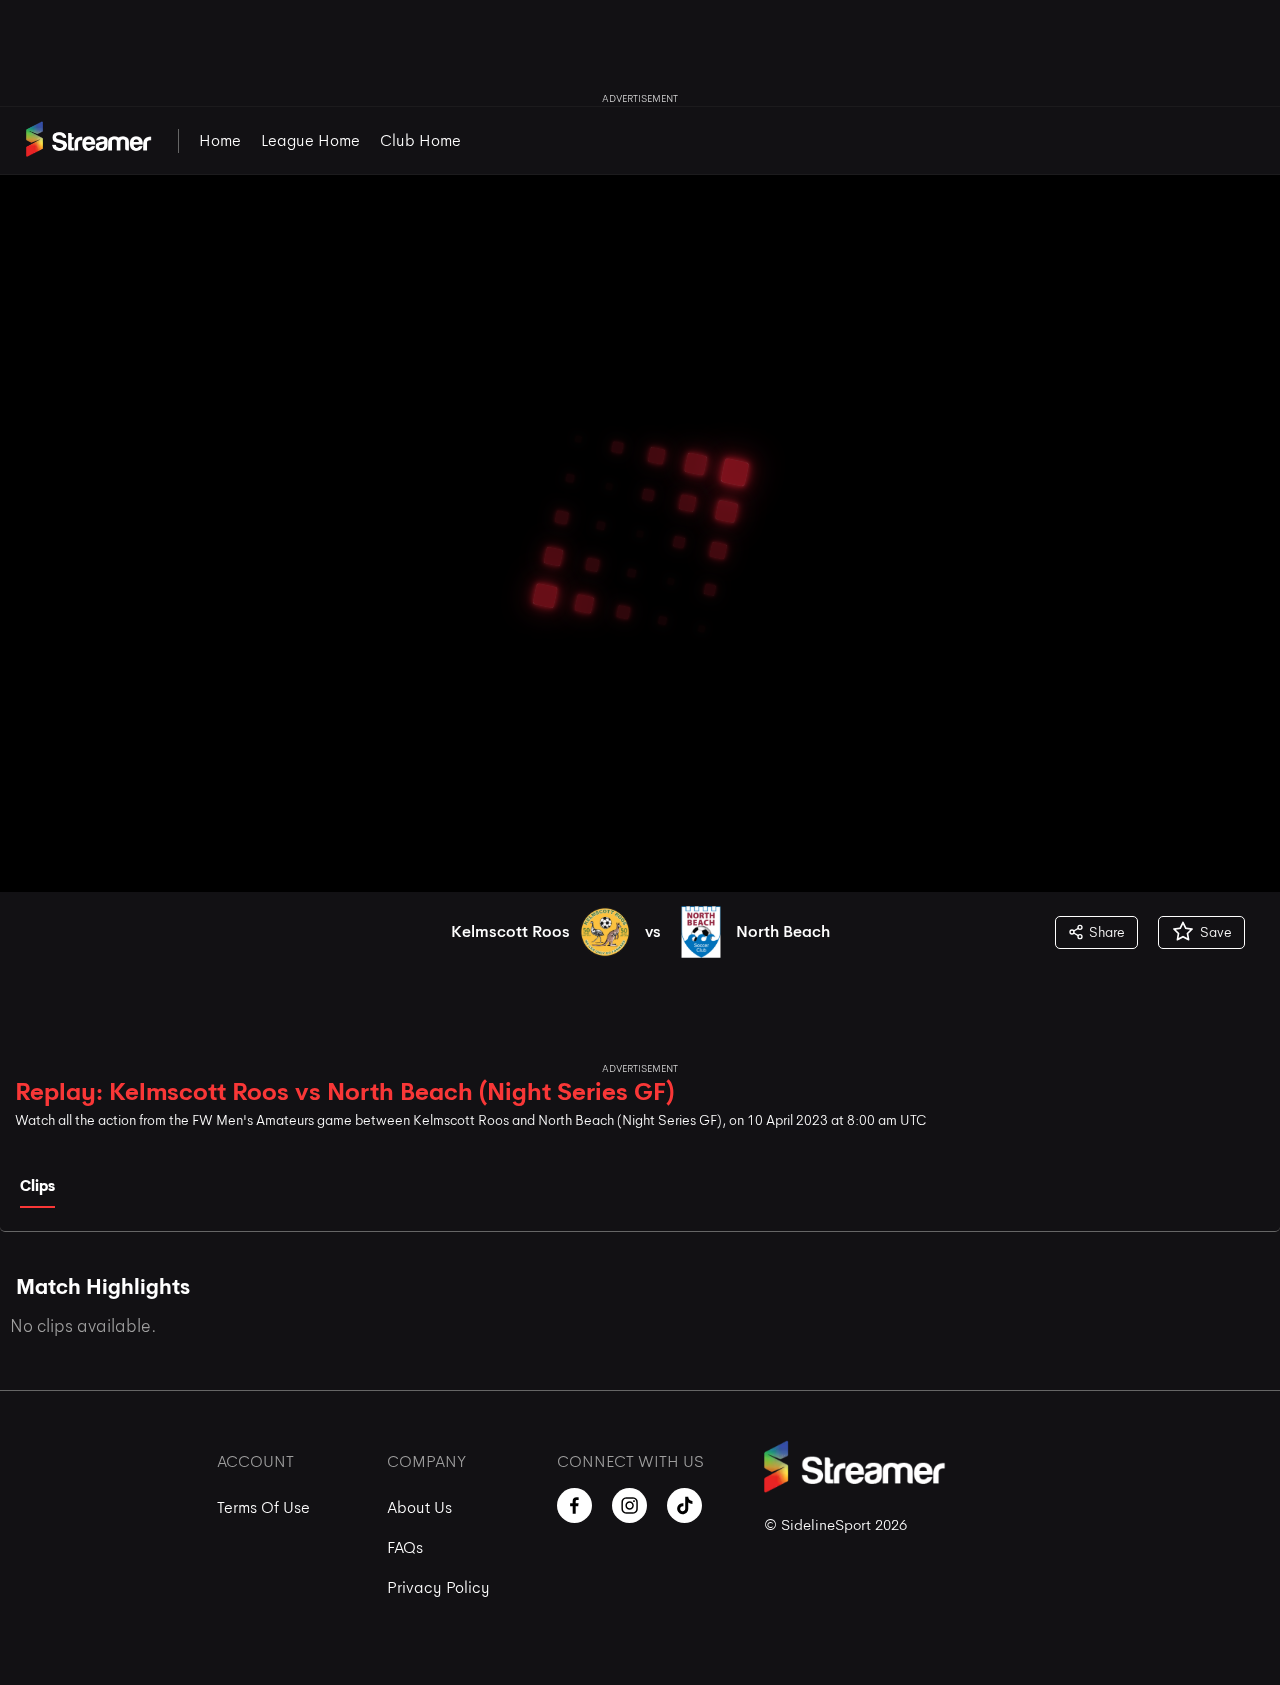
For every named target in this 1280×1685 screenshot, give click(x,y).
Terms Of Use (263, 1507)
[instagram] (629, 1505)
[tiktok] (684, 1505)
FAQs (405, 1547)
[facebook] (574, 1505)
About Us (419, 1507)
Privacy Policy (438, 1587)
